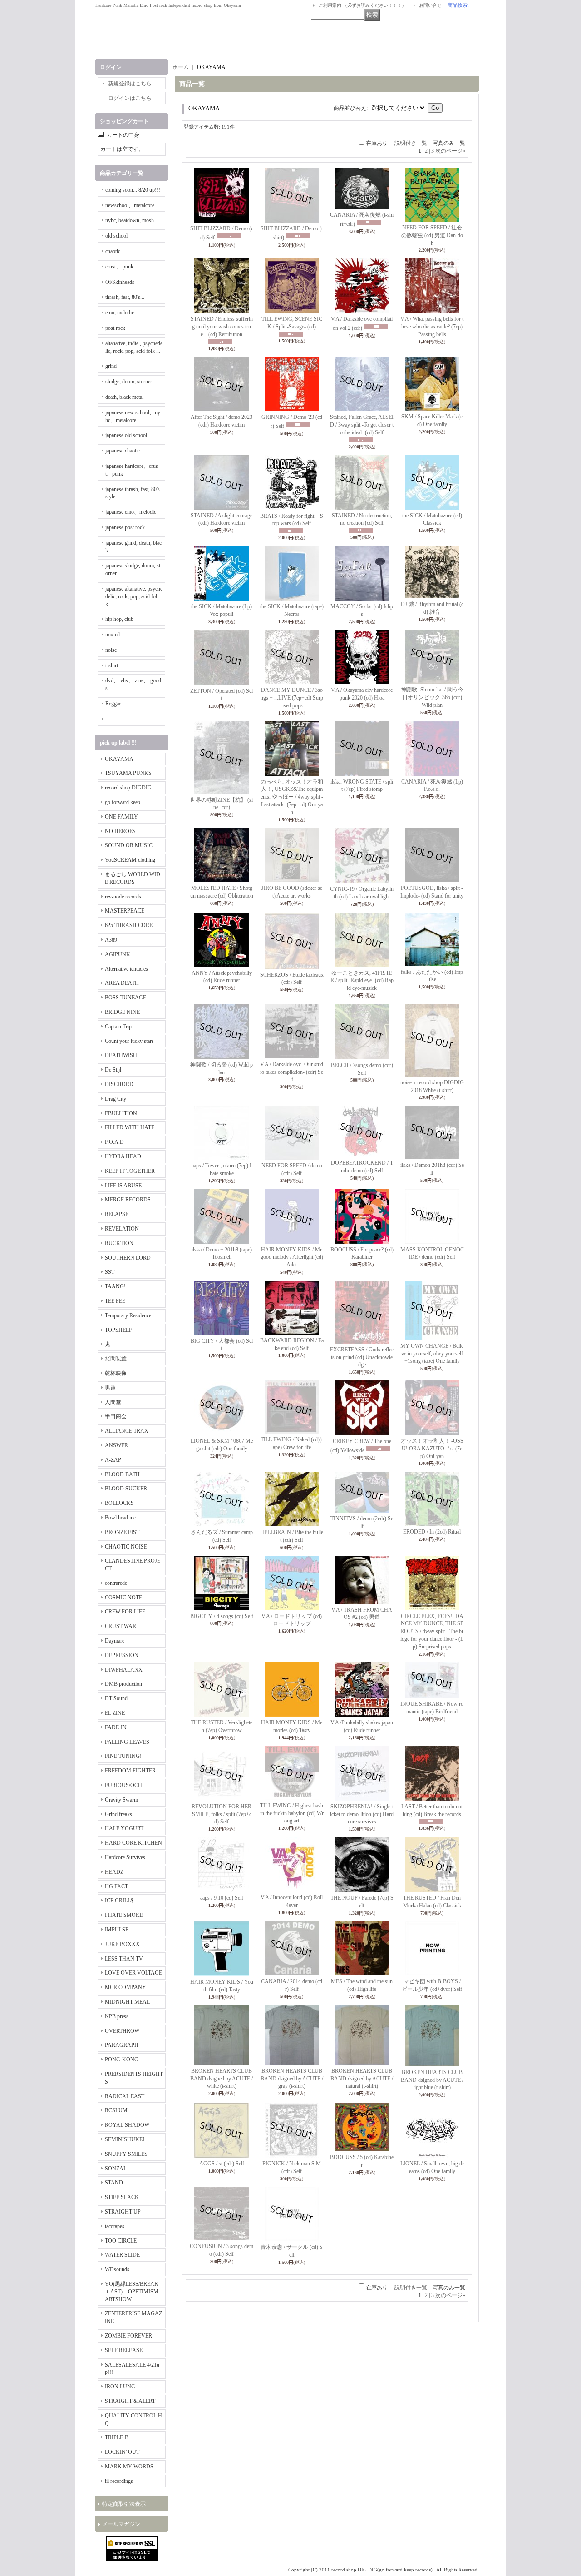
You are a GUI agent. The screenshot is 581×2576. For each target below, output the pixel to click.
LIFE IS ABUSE (123, 1186)
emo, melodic (120, 313)
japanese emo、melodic (131, 512)
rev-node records (123, 897)
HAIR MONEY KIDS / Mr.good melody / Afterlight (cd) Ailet (292, 1257)
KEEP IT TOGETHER (130, 1171)
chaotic (113, 251)
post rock (115, 328)
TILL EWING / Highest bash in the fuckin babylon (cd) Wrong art (292, 1813)
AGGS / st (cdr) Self (222, 2164)
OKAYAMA (119, 759)
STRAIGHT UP (123, 2212)
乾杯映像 (116, 1373)
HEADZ (114, 1872)
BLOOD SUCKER (126, 1489)
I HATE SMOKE (124, 1915)
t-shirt (112, 665)
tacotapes (115, 2226)
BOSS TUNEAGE (126, 998)
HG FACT (116, 1886)
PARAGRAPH (122, 2045)
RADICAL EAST (125, 2096)
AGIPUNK (118, 954)
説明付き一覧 (411, 143)
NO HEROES (120, 831)
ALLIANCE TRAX (127, 1431)
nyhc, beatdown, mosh (130, 220)
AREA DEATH (122, 983)
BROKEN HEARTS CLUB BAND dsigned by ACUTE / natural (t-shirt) (362, 2079)
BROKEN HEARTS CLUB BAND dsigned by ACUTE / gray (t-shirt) (292, 2079)
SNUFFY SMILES (126, 2154)
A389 (111, 940)
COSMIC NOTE (123, 1598)
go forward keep (123, 802)
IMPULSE (117, 1930)
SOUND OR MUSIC (129, 845)
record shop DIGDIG (128, 788)
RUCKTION (119, 1243)
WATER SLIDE (122, 2255)
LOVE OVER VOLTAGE (133, 1973)
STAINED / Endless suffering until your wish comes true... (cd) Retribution (222, 327)
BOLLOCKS (119, 1503)
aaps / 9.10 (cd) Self (222, 1898)
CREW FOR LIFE (125, 1612)
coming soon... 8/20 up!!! (133, 190)
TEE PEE (115, 1301)
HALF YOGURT (124, 1828)
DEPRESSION (122, 1655)
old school (116, 236)
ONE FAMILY (121, 817)
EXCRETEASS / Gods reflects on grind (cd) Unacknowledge (362, 1357)
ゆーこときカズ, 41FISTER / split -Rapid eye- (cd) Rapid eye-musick (362, 981)
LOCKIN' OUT (122, 2452)
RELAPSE (117, 1214)
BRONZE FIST (122, 1532)
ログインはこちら (130, 98)
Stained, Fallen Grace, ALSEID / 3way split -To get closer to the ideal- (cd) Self (362, 425)
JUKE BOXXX (122, 1944)
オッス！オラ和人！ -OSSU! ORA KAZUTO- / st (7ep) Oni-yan (432, 1449)
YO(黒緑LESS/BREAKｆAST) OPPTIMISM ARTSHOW (132, 2292)
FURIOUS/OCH (123, 1785)
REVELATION (122, 1229)
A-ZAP (113, 1460)
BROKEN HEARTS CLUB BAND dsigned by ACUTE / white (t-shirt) (222, 2079)
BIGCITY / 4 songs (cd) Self (222, 1616)
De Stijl (113, 1070)
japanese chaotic (123, 451)
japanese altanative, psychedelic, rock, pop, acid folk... (134, 596)
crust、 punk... (121, 267)
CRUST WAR (121, 1626)
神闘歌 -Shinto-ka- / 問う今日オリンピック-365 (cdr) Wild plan (432, 697)
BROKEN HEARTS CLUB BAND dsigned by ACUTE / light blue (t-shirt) (432, 2080)
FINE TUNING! (123, 1756)
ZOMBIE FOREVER (128, 2336)
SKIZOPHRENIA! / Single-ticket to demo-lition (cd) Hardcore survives (362, 1814)
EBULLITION (121, 1113)
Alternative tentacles (126, 969)
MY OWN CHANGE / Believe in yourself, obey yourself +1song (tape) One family (432, 1354)
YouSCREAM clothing (130, 860)
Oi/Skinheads (120, 282)
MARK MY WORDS (129, 2467)
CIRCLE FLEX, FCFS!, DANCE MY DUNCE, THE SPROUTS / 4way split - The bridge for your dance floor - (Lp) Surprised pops (432, 1631)
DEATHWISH (121, 1055)
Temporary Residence (128, 1315)
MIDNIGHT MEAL (127, 2002)
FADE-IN (116, 1727)
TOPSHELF (118, 1330)
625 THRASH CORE (129, 925)
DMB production (123, 1684)
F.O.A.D (114, 1142)
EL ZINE (115, 1713)
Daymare (115, 1641)
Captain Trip (118, 1027)
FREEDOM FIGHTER (130, 1771)
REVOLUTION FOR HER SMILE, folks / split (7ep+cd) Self (222, 1814)
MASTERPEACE (125, 911)
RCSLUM (116, 2110)
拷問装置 (116, 1359)
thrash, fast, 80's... (125, 297)
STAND (114, 2183)
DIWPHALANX (124, 1670)
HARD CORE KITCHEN (133, 1843)
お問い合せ (430, 5)
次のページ (450, 151)
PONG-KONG (122, 2060)
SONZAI (115, 2169)
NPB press (117, 2016)
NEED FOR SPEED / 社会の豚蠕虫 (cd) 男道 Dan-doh (432, 235)
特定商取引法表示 (124, 2504)
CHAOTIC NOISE (126, 1547)
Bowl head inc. (121, 1518)
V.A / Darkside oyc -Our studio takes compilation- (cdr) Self (292, 1072)
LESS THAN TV (124, 1959)
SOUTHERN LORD (128, 1258)
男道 (110, 1388)
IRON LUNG (120, 2387)
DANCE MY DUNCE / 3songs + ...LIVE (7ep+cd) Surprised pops (292, 698)
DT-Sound (116, 1698)
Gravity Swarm (121, 1800)
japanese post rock (125, 527)
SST (110, 1272)
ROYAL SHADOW (127, 2125)
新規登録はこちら (130, 84)
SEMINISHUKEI (125, 2139)
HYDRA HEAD (123, 1156)
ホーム (181, 67)
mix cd (113, 635)
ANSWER (116, 1445)
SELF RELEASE (124, 2350)
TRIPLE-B (117, 2437)
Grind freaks (118, 1814)
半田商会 (116, 1416)
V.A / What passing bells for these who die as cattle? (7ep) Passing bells (432, 327)
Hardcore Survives (125, 1857)
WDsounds (117, 2269)
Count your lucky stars (129, 1041)
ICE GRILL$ (119, 1901)
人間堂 (113, 1402)
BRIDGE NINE (122, 1012)
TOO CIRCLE (121, 2241)
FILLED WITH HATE (130, 1127)
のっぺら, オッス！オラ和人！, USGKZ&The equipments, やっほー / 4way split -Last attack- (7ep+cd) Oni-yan (292, 797)
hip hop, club (119, 619)
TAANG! (115, 1286)
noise (111, 650)
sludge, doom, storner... (130, 382)
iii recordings (119, 2481)
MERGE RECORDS (128, 1200)
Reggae (113, 704)
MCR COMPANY (126, 1987)
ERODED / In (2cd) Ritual (432, 1532)
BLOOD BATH (122, 1474)
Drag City (116, 1099)
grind (111, 366)
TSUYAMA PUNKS (128, 773)
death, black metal (124, 397)
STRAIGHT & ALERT (130, 2401)
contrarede (116, 1583)
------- (112, 719)
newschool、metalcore (130, 205)
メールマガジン (121, 2524)
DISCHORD (119, 1084)
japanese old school (126, 435)
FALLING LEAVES (127, 1742)
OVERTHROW (122, 2031)
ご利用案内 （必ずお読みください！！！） (362, 5)
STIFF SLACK (122, 2197)
